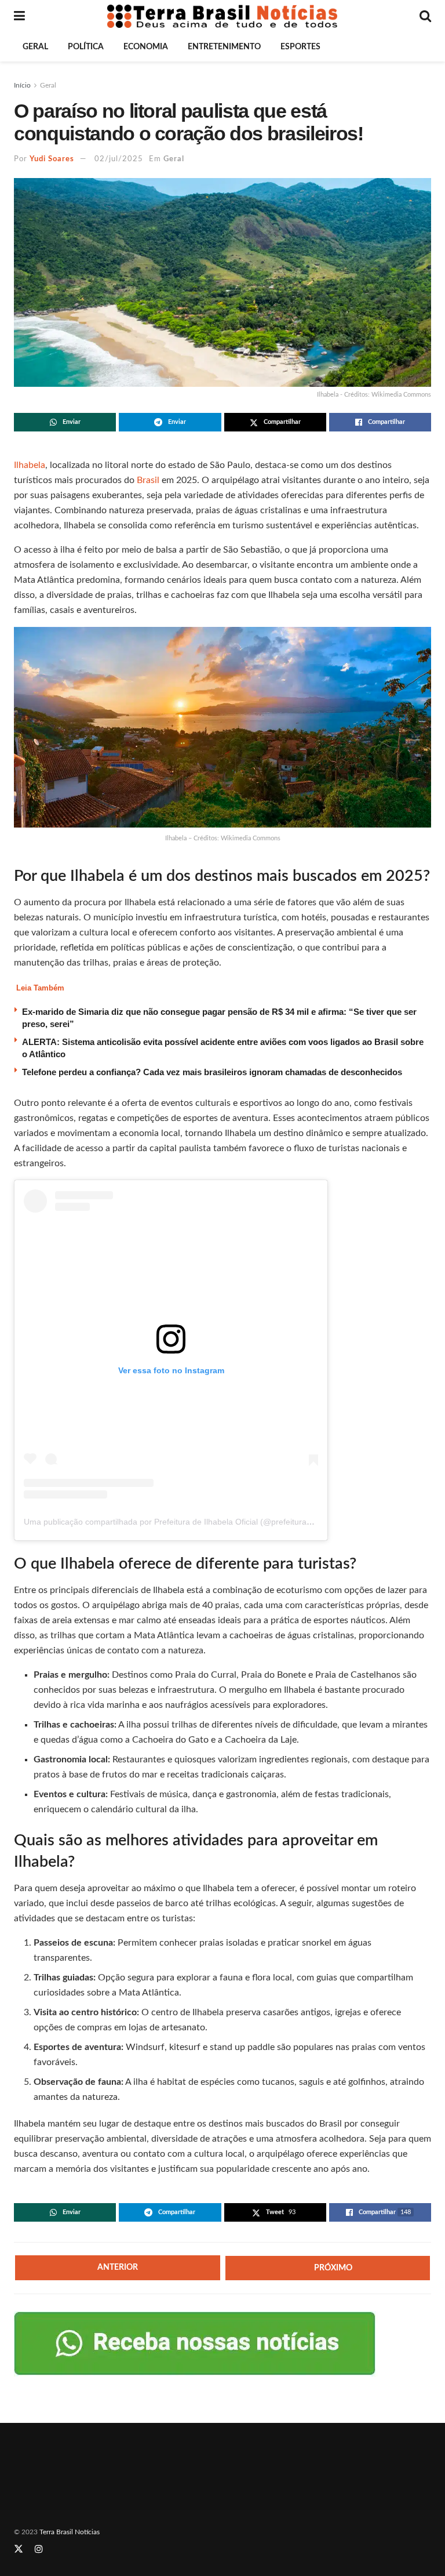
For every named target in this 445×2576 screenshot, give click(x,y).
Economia (146, 47)
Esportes (300, 47)
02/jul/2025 (119, 159)
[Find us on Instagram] (39, 2549)
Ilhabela (30, 465)
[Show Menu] (19, 16)
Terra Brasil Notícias (70, 2532)
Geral (35, 47)
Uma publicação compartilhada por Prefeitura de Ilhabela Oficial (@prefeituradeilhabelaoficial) (196, 1522)
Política (86, 47)
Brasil (148, 480)
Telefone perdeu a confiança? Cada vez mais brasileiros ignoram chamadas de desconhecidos (212, 1072)
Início (22, 85)
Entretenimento (224, 47)
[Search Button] (425, 16)
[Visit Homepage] (222, 16)
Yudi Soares (52, 159)
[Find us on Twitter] (19, 2549)
